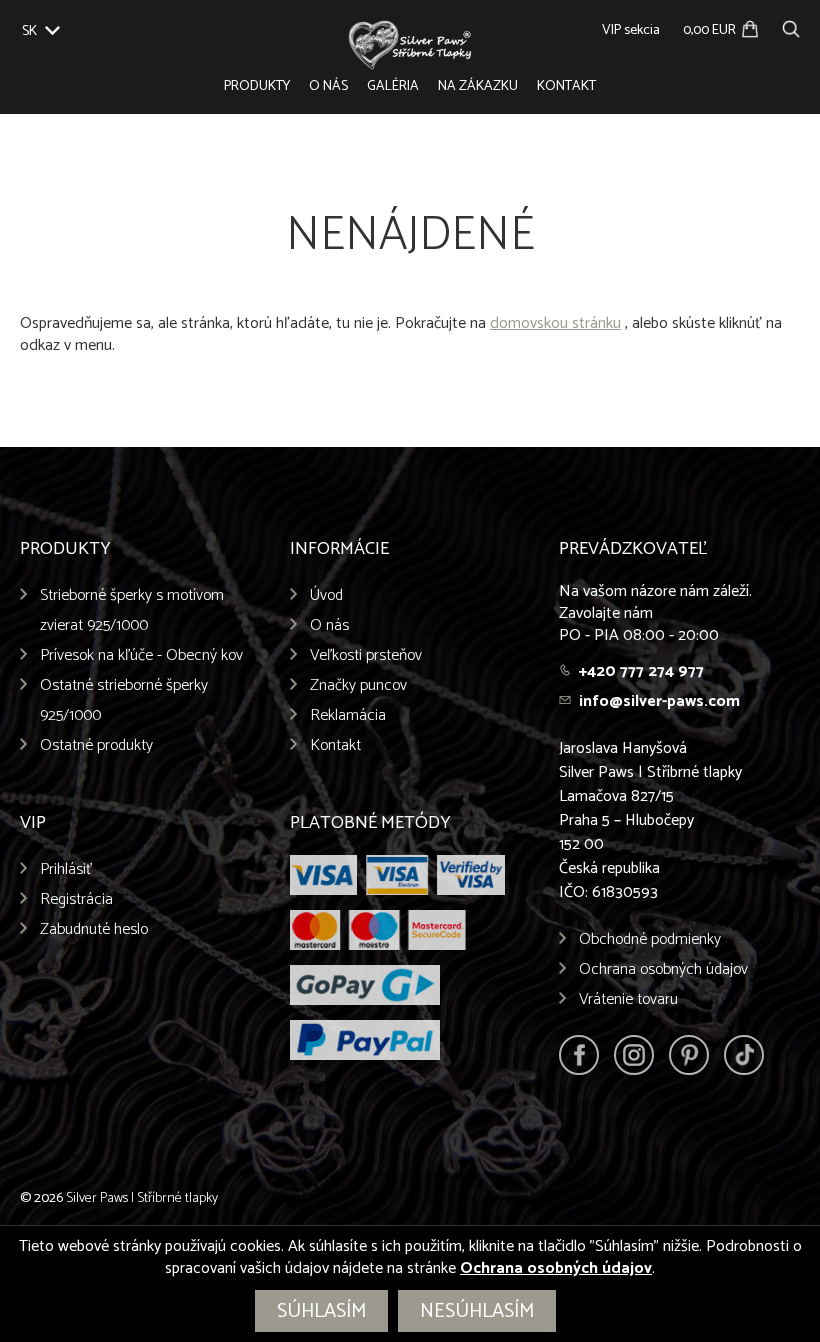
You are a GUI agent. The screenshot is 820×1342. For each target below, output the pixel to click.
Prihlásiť (66, 869)
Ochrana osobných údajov (663, 969)
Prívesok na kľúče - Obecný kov (141, 655)
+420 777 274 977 (641, 671)
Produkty (257, 86)
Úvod (326, 595)
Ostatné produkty (96, 745)
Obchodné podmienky (650, 939)
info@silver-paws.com (659, 701)
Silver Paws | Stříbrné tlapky (142, 1198)
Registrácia (76, 899)
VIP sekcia (631, 30)
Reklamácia (348, 715)
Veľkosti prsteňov (366, 655)
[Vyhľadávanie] (791, 26)
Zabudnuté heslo (94, 929)
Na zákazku (478, 86)
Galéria (393, 86)
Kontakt (566, 86)
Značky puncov (358, 685)
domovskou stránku (555, 323)
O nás (328, 86)
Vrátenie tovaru (628, 999)
